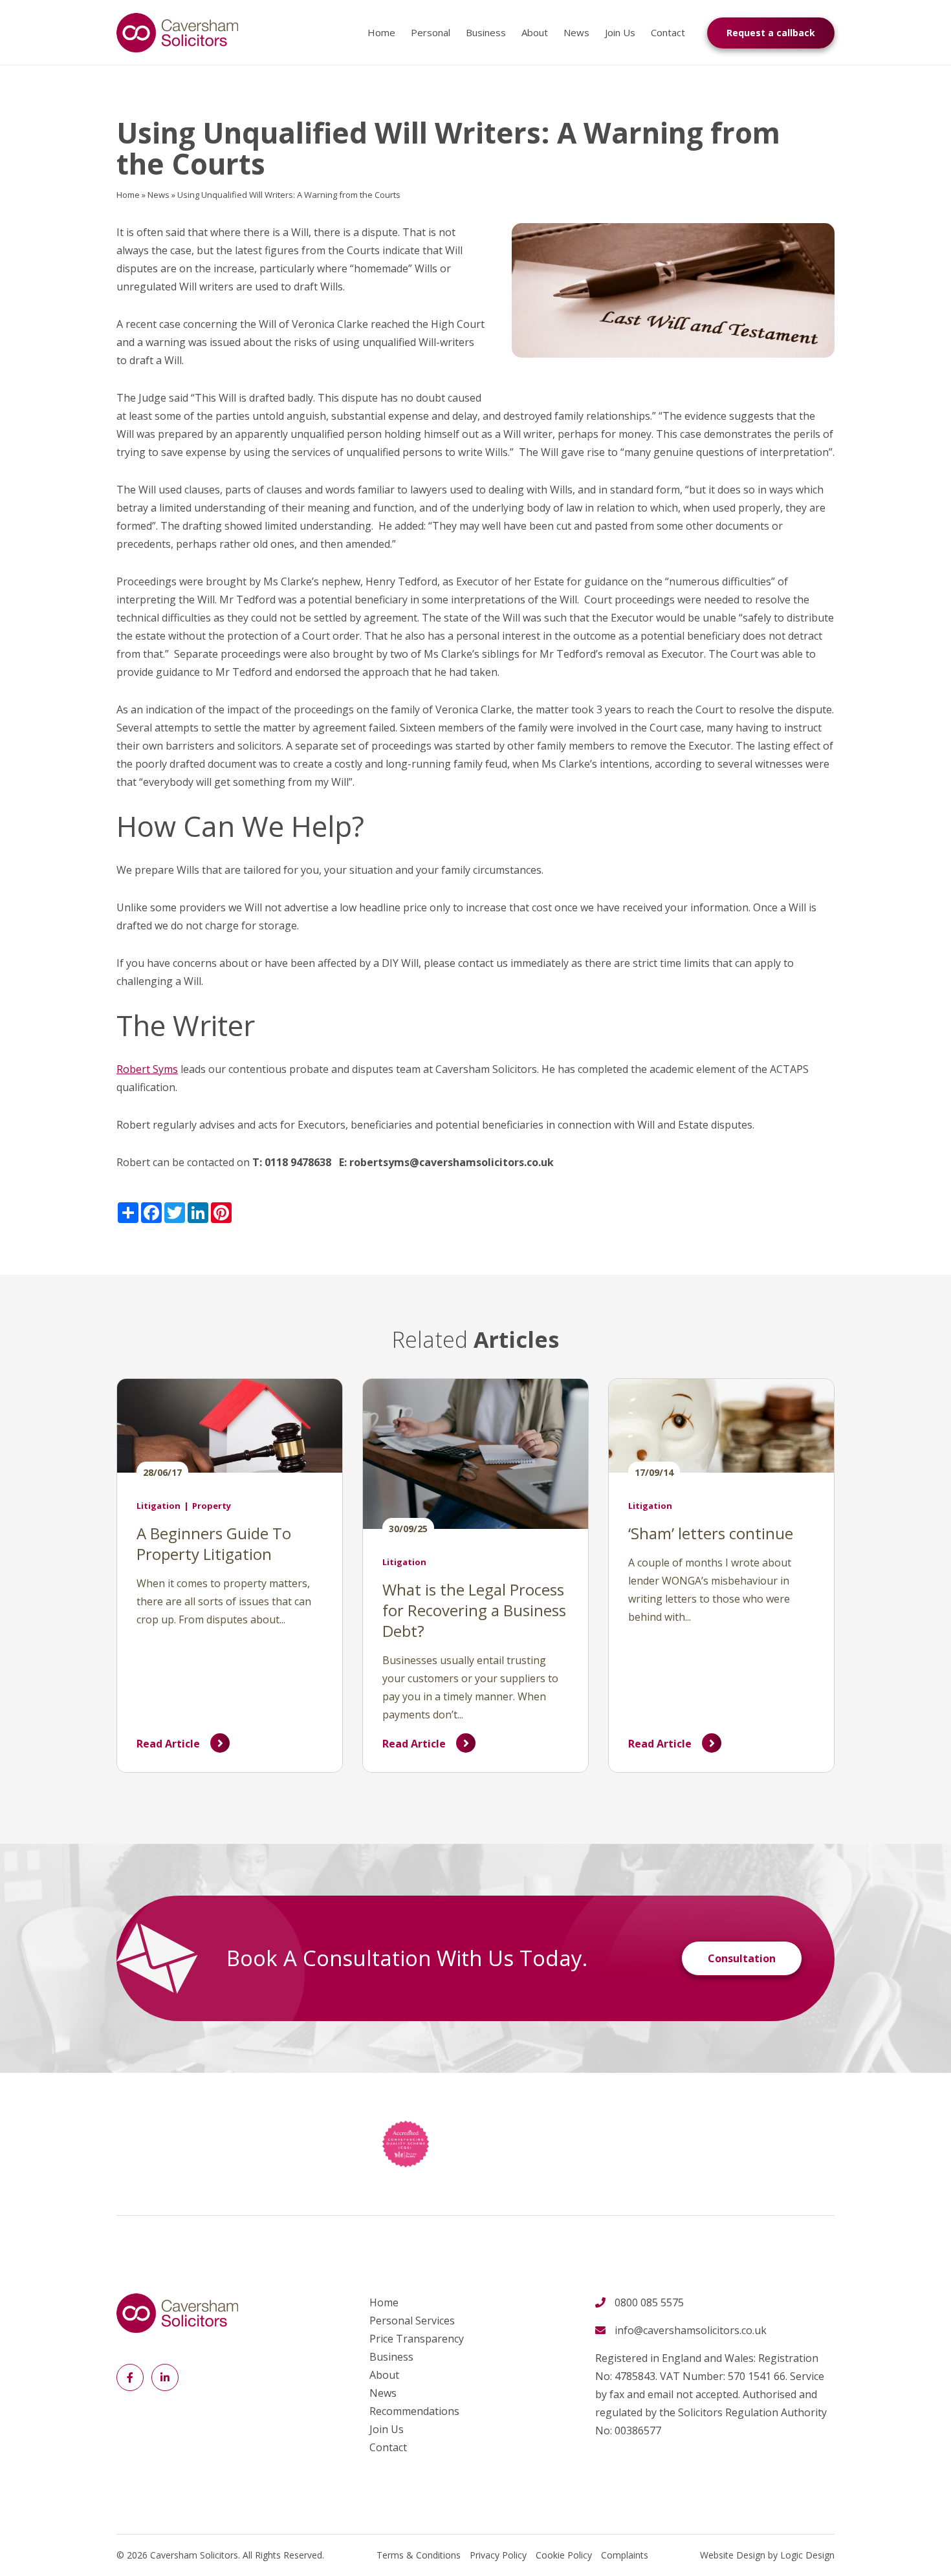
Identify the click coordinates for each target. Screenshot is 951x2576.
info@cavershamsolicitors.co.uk (691, 2330)
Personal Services (412, 2321)
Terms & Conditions (419, 2555)
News (576, 32)
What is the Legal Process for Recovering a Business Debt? (474, 1610)
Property (212, 1506)
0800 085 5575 (649, 2302)
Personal (431, 32)
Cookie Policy (564, 2555)
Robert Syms (147, 1069)
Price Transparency (417, 2339)
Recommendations (414, 2411)
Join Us (620, 32)
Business (486, 32)
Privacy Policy (498, 2555)
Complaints (625, 2555)
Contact (668, 32)
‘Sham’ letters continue (711, 1533)
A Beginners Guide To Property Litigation (214, 1543)
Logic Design (807, 2555)
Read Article (168, 1744)
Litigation (158, 1506)
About (535, 32)
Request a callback (771, 33)
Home (381, 32)
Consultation (742, 1958)
